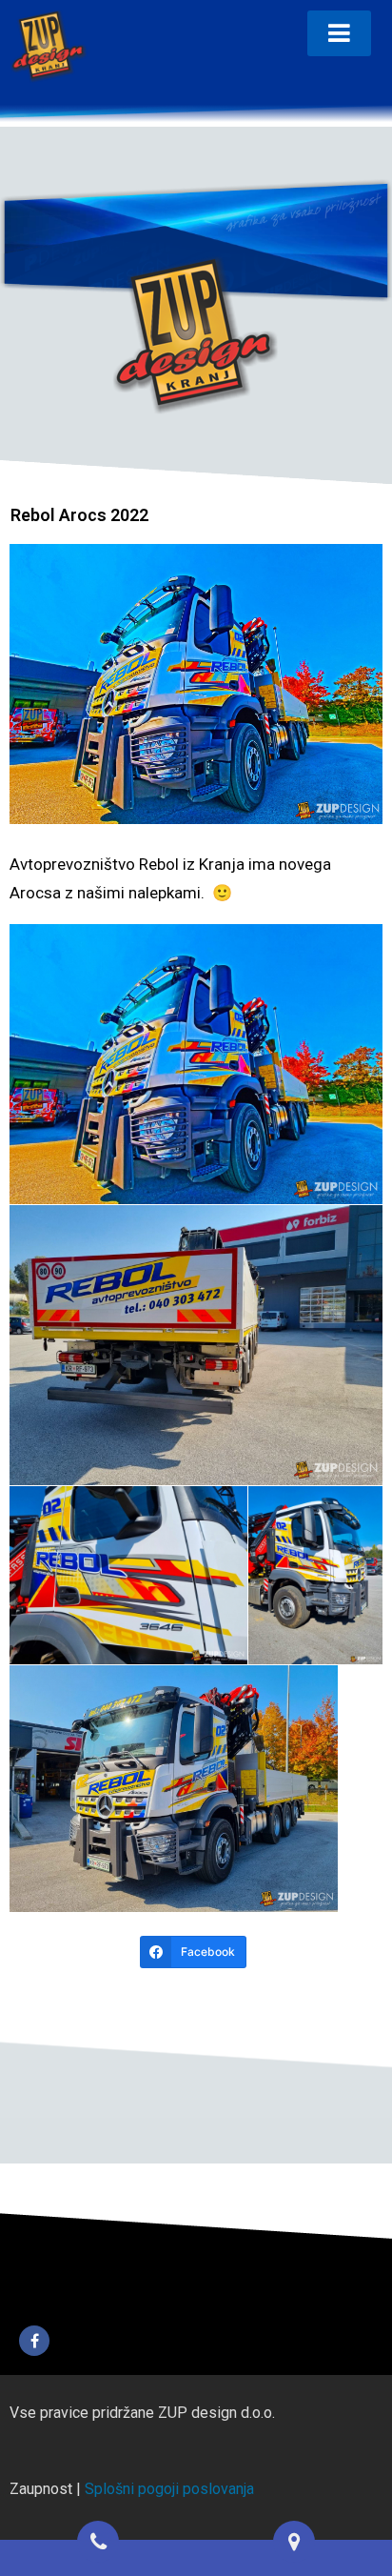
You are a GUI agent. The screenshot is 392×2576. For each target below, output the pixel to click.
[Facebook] (34, 2341)
